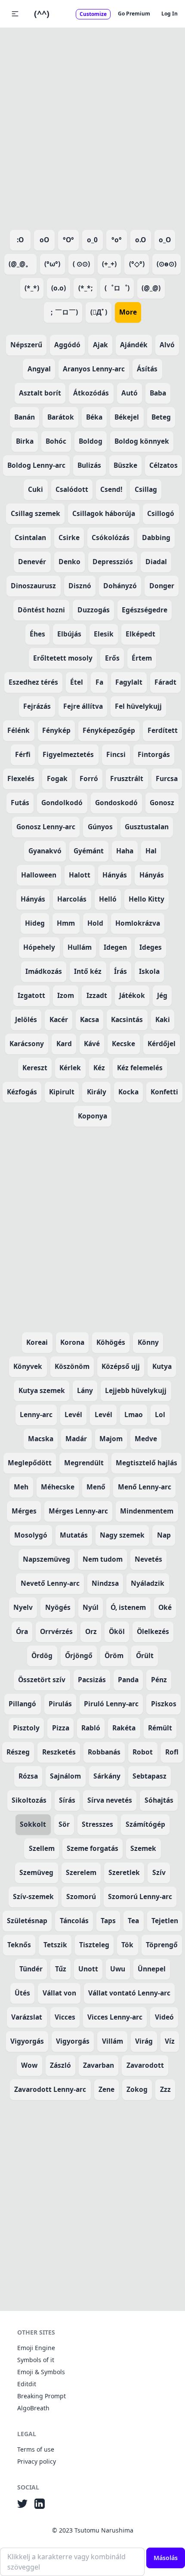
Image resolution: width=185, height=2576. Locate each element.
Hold (95, 923)
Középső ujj (121, 1366)
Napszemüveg (46, 1559)
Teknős (19, 1945)
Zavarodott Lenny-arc (50, 2089)
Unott (88, 1969)
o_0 (92, 240)
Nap (164, 1535)
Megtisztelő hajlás (146, 1463)
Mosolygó (31, 1535)
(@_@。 (20, 264)
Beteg (161, 417)
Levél (73, 1415)
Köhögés (111, 1342)
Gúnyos (100, 827)
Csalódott (72, 489)
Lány (85, 1390)
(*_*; (85, 288)
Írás (120, 971)
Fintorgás (154, 754)
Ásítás (147, 369)
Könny (148, 1342)
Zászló (60, 2065)
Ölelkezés (153, 1631)
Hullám (80, 947)
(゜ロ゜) (117, 288)
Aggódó (67, 345)
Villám (113, 2041)
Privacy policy (37, 2461)
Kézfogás (22, 1092)
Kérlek (70, 1068)
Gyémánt (89, 851)
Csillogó (161, 513)
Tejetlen (165, 1921)
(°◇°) (137, 264)
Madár (76, 1439)
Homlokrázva (138, 923)
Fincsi (116, 754)
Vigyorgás (27, 2041)
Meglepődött (30, 1463)
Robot (143, 1752)
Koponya (92, 1116)
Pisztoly (26, 1728)
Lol (160, 1415)
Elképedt (140, 634)
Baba (158, 393)
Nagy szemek (122, 1535)
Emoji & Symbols (41, 2372)
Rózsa (28, 1776)
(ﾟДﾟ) (99, 312)
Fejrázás (37, 706)
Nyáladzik (148, 1583)
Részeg (18, 1752)
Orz (91, 1631)
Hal (151, 851)
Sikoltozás (29, 1800)
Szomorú (81, 1896)
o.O (140, 240)
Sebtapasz (150, 1776)
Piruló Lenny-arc (111, 1704)
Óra (22, 1631)
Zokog (137, 2089)
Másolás (166, 2558)
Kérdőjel (162, 1044)
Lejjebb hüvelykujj (136, 1390)
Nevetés (148, 1559)
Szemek (143, 1848)
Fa (99, 682)
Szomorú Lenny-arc (140, 1896)
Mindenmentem (147, 1511)
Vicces (65, 2017)
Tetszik (55, 1945)
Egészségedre (145, 610)
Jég (162, 995)
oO (44, 240)
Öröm (114, 1656)
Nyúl (91, 1607)
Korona (72, 1342)
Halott (80, 875)
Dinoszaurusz (33, 586)
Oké (165, 1607)
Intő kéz (88, 971)
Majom (111, 1439)
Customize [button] (93, 14)
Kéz (99, 1068)
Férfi (23, 754)
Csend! (111, 489)
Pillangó (22, 1704)
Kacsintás (127, 1019)
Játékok (132, 995)
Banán (25, 417)
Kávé (92, 1044)
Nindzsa (105, 1583)
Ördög (42, 1656)
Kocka (128, 1092)
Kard (64, 1044)
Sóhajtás (159, 1800)
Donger (162, 586)
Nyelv (23, 1607)
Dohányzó (120, 586)
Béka (94, 417)
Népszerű (26, 345)
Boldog (91, 441)
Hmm (66, 923)
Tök (127, 1945)
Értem (142, 658)
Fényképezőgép (109, 730)
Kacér (59, 1019)
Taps (108, 1921)
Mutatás (74, 1535)
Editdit (27, 2384)
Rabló (91, 1728)
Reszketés (59, 1752)
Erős (112, 658)
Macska (41, 1439)
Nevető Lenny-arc (50, 1583)
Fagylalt (129, 682)
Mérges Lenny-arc (78, 1511)
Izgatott (31, 995)
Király (97, 1092)
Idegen (115, 947)
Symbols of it (36, 2360)
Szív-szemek (33, 1896)
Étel (77, 682)
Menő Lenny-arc (145, 1487)
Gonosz (162, 803)
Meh (21, 1487)
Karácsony (27, 1044)
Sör (64, 1824)
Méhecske (58, 1487)
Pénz (159, 1680)
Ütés (22, 1993)
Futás (20, 803)
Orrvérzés (56, 1631)
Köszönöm (72, 1366)
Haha (125, 851)
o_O (165, 240)
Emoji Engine (36, 2348)
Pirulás (60, 1704)
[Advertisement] (92, 127)
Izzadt (97, 995)
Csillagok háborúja (104, 513)
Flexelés (21, 778)
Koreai (37, 1342)
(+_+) (109, 264)
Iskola (149, 971)
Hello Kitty (146, 899)
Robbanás (104, 1752)
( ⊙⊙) (81, 264)
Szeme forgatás (92, 1848)
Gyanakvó (45, 851)
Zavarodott (145, 2065)
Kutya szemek (42, 1390)
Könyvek (28, 1366)
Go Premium (134, 14)
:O (20, 240)
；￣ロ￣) (63, 312)
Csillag (146, 489)
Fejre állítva (83, 706)
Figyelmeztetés (68, 754)
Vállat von (59, 1993)
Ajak (100, 345)
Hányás (115, 875)
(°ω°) (52, 264)
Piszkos (164, 1704)
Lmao (134, 1415)
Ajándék (134, 345)
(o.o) (59, 288)
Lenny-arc (36, 1415)
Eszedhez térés (33, 682)
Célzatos (163, 465)
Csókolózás (111, 537)
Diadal (156, 562)
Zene (106, 2089)
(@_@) (151, 288)
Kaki (163, 1019)
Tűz (61, 1969)
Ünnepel (152, 1969)
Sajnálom (65, 1776)
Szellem (42, 1848)
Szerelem (81, 1872)
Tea (133, 1921)
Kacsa (89, 1019)
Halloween (39, 875)
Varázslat (27, 2017)
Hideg (35, 923)
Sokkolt (33, 1824)
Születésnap (27, 1921)
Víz (170, 2041)
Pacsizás (92, 1680)
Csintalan (30, 537)
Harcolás (72, 899)
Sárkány (107, 1776)
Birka (25, 441)
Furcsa (167, 778)
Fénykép (56, 730)
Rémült (160, 1728)
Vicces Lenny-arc (115, 2017)
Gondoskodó (116, 803)
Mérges (24, 1511)
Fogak (57, 778)
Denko (69, 562)
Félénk (18, 730)
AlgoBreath (33, 2408)
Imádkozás (44, 971)
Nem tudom (103, 1559)
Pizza (61, 1728)
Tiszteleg (94, 1945)
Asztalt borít (40, 393)
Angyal (39, 369)
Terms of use (36, 2449)
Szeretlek (124, 1872)
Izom (66, 995)
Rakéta (124, 1728)
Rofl (172, 1752)
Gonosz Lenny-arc (46, 827)
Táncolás (74, 1921)
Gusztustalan (147, 827)
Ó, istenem (128, 1607)
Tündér (31, 1969)
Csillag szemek (35, 513)
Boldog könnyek (142, 441)
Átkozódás (91, 393)
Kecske (123, 1044)
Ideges (151, 947)
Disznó (80, 586)
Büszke (125, 465)
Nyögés (58, 1607)
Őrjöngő (79, 1656)
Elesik (104, 634)
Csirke (69, 537)
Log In (170, 14)
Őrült (145, 1656)
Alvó (167, 345)
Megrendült (84, 1463)
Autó (129, 393)
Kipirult (62, 1092)
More (128, 312)
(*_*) (32, 288)
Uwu (118, 1969)
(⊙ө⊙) (166, 264)
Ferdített (163, 730)
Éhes (37, 634)
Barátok (61, 417)
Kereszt (35, 1068)
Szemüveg (36, 1872)
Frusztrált (127, 778)
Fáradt (165, 682)
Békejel (127, 417)
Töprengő (162, 1945)
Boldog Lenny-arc (36, 465)
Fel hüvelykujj (138, 706)
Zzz (165, 2089)
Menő (96, 1487)
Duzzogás (94, 610)
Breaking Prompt (42, 2396)
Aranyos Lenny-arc (94, 369)
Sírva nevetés (110, 1800)
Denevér (32, 562)
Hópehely (39, 947)
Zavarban (99, 2065)
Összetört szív (42, 1680)
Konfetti (164, 1092)
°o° (117, 240)
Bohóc (56, 441)
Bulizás (89, 465)
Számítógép (145, 1824)
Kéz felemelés (140, 1068)
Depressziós (113, 562)
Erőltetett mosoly (63, 658)
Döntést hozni (41, 610)
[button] (15, 14)
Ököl (117, 1631)
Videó (164, 2017)
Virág (144, 2041)
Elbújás (69, 634)
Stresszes (97, 1824)
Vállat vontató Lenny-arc (129, 1993)
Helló (108, 899)
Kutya (162, 1366)
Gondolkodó (62, 803)
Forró (89, 778)
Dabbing (156, 537)
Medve (146, 1439)
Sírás (67, 1800)
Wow (29, 2065)
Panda (128, 1680)
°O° (68, 240)
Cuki (35, 489)
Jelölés (26, 1019)
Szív (159, 1872)
